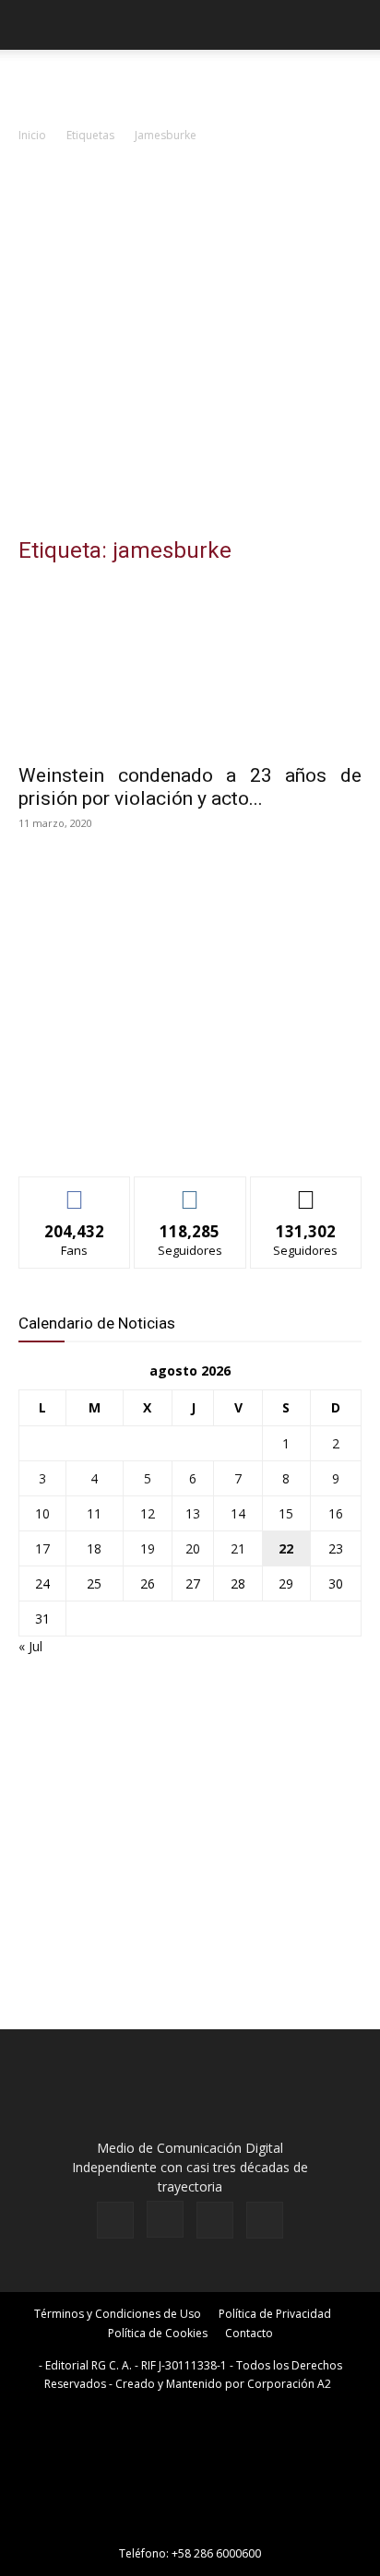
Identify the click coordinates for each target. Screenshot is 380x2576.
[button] (31, 25)
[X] (215, 2220)
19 (148, 1548)
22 (286, 1548)
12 (148, 1513)
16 (336, 1513)
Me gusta (75, 1191)
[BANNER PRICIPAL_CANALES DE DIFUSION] (190, 83)
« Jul (30, 1646)
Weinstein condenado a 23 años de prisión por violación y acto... (190, 787)
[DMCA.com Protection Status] (190, 2528)
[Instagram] (165, 2219)
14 (238, 1513)
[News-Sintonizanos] (157, 1132)
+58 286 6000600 (216, 2553)
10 (42, 1513)
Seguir (190, 1191)
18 (94, 1548)
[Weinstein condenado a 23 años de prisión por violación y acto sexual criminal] (190, 668)
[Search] (354, 25)
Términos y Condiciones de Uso (118, 2314)
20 (193, 1548)
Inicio (32, 135)
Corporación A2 (289, 2384)
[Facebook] (115, 2220)
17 (42, 1548)
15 (286, 1513)
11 (94, 1513)
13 (193, 1513)
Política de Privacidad (275, 2314)
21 (238, 1548)
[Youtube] (265, 2220)
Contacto (249, 2333)
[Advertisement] (190, 345)
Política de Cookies (158, 2333)
